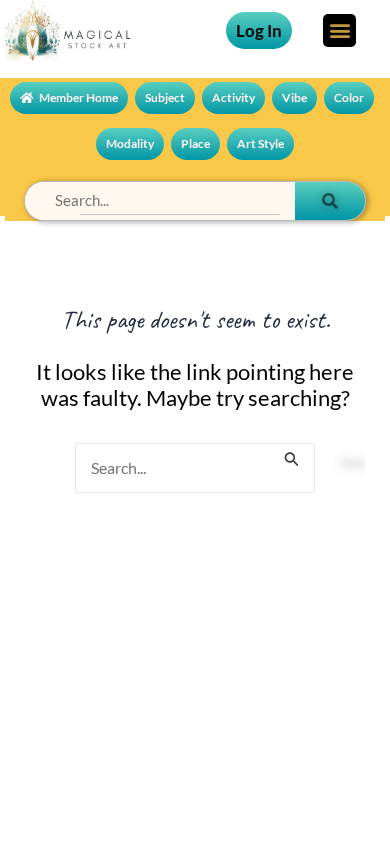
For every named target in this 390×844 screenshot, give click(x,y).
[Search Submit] (292, 448)
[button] (339, 30)
